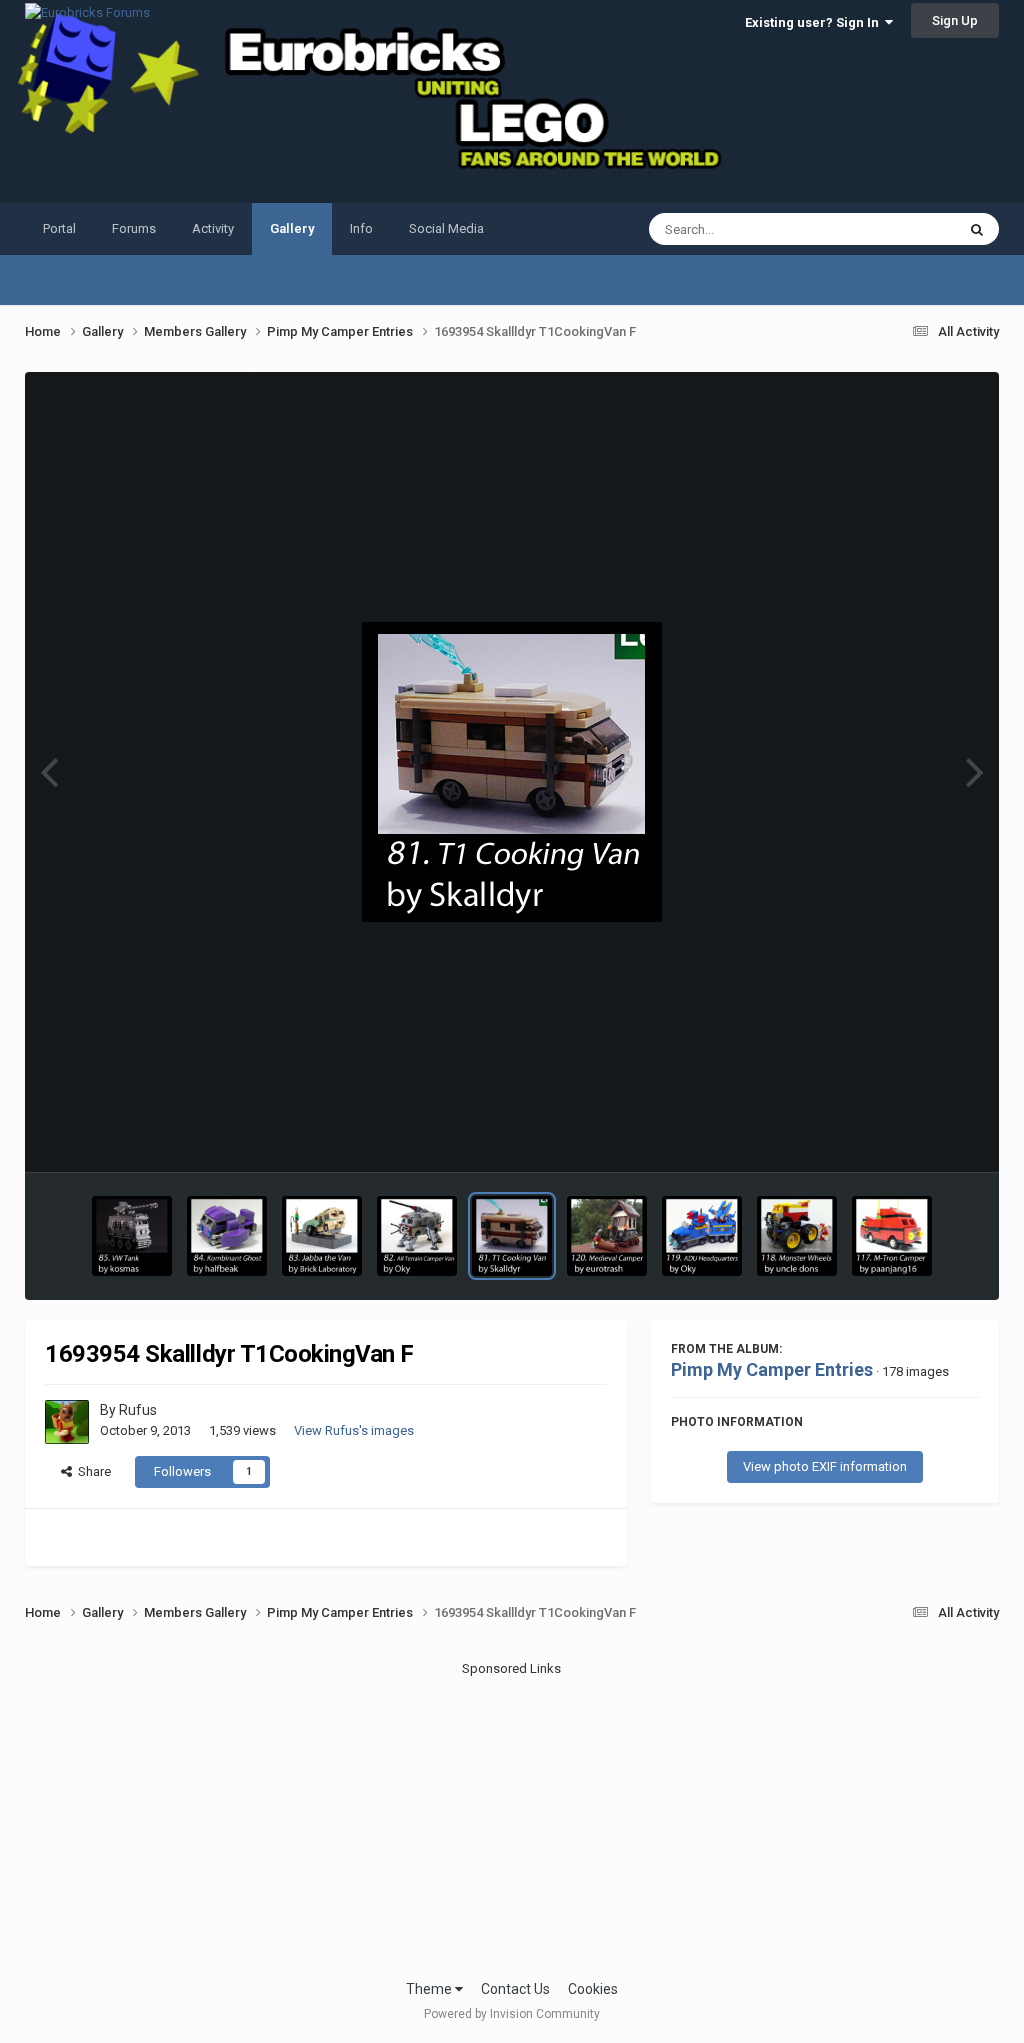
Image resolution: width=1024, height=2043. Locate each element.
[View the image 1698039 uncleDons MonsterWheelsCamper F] (797, 1236)
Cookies (593, 1989)
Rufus (138, 1410)
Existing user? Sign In (815, 22)
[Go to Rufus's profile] (67, 1422)
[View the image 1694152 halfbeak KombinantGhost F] (227, 1236)
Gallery (292, 228)
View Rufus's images (354, 1430)
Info (361, 228)
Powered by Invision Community (512, 2014)
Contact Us (515, 1989)
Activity (213, 228)
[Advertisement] (512, 1819)
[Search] (977, 229)
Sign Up (955, 20)
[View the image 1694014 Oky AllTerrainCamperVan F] (417, 1236)
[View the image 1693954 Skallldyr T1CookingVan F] (512, 1236)
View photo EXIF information (825, 1466)
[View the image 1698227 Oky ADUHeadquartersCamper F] (702, 1236)
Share (91, 1471)
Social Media (446, 228)
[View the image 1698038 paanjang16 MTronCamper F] (892, 1236)
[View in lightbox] (512, 772)
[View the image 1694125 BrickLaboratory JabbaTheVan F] (322, 1236)
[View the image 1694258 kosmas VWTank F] (132, 1236)
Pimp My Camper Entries (772, 1369)
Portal (59, 228)
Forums (134, 228)
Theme (430, 1989)
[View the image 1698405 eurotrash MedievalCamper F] (607, 1236)
